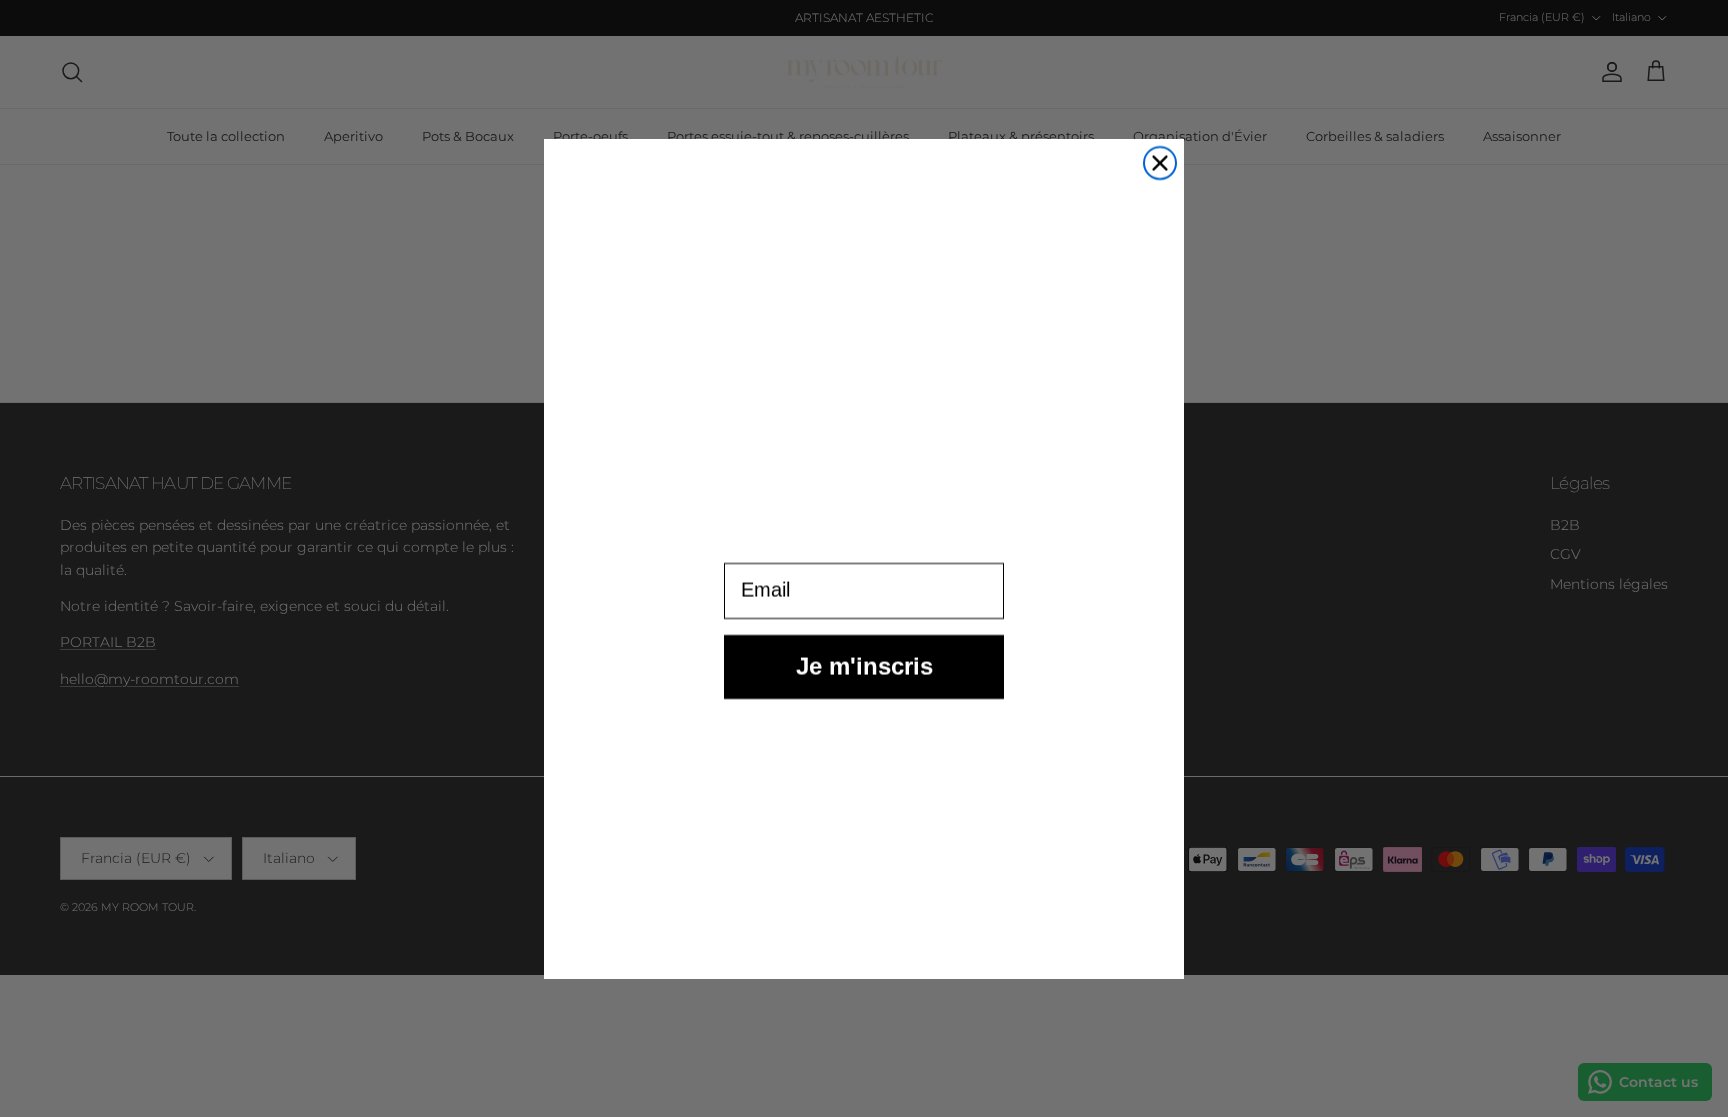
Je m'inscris (864, 684)
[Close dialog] (1160, 163)
